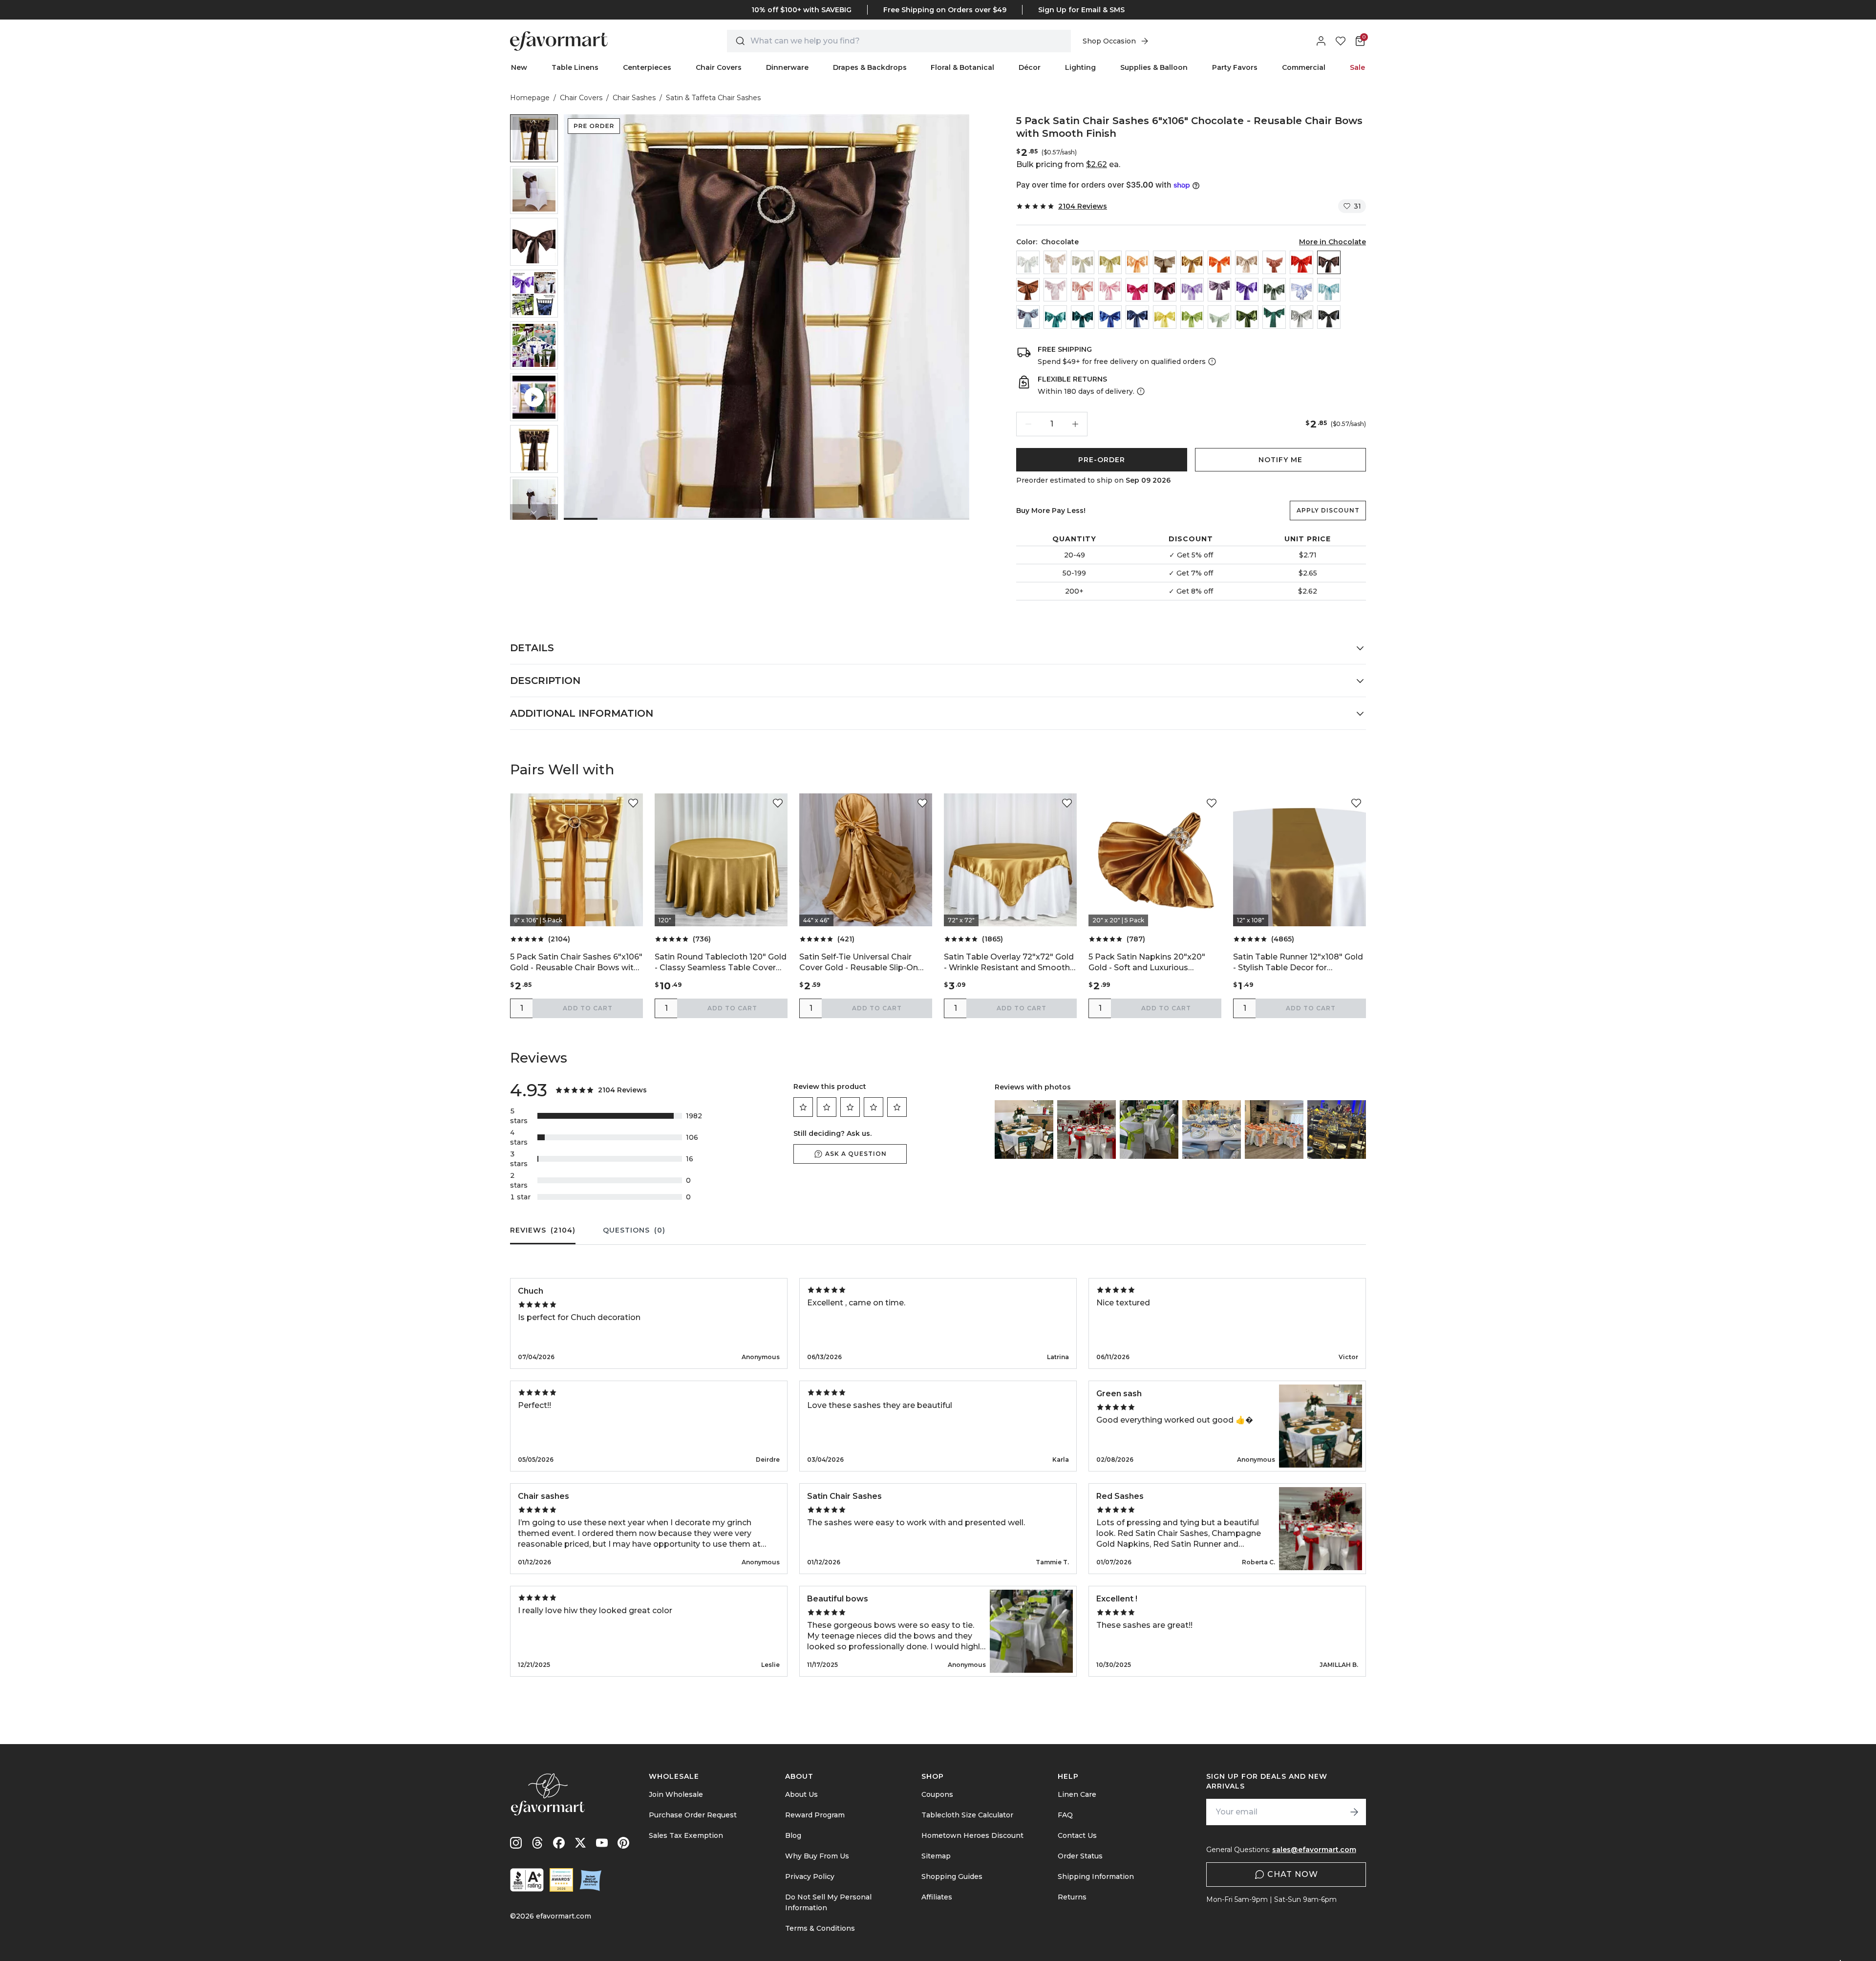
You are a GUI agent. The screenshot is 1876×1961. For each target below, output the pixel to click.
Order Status (1080, 1856)
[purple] (1247, 290)
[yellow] (1165, 317)
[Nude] (1247, 262)
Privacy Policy (810, 1876)
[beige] (1055, 262)
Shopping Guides (952, 1876)
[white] (1028, 262)
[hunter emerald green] (1274, 317)
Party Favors (1235, 67)
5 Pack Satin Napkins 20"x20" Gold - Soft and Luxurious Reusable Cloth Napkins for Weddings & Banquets (1147, 963)
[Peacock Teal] (1083, 317)
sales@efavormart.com (1314, 1850)
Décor (1030, 67)
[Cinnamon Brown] (1028, 290)
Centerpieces (647, 67)
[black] (1329, 317)
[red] (1301, 262)
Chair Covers (719, 67)
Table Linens (575, 67)
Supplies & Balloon (1154, 67)
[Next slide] (534, 512)
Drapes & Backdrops (870, 67)
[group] (534, 138)
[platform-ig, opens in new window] (516, 1843)
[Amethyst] (1219, 290)
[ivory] (1083, 262)
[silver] (1301, 317)
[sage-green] (1219, 317)
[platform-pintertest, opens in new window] (623, 1843)
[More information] (1211, 362)
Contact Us (1077, 1835)
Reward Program (815, 1815)
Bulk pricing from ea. (1068, 164)
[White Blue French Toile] (1301, 290)
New (519, 67)
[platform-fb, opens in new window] (559, 1843)
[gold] (1192, 262)
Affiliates (937, 1897)
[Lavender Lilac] (1192, 290)
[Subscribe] (1354, 1812)
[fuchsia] (1137, 290)
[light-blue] (1329, 290)
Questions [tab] (634, 1230)
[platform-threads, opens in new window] (537, 1843)
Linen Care (1077, 1794)
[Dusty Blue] (1028, 317)
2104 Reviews (1083, 206)
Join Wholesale (676, 1794)
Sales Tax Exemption (686, 1835)
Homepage (530, 98)
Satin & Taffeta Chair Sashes (713, 98)
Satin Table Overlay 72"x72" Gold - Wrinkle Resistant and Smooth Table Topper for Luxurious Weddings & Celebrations (1009, 963)
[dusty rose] (1083, 290)
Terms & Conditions (820, 1928)
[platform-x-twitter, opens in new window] (580, 1843)
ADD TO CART (588, 1008)
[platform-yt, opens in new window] (602, 1843)
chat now (1293, 1874)
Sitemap (936, 1856)
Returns (1072, 1897)
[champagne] (1110, 262)
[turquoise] (1055, 317)
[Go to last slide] (534, 122)
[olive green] (1247, 317)
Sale (1357, 67)
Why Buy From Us (817, 1856)
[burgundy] (1165, 290)
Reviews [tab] (543, 1230)
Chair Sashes (634, 98)
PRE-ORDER (1102, 460)
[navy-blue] (1137, 317)
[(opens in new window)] (527, 1880)
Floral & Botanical (962, 67)
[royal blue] (1110, 317)
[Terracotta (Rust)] (1274, 262)
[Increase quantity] (1075, 424)
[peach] (1137, 262)
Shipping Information (1096, 1876)
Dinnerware (787, 67)
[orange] (1219, 262)
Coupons (937, 1794)
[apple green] (1192, 317)
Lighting (1080, 67)
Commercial (1304, 67)
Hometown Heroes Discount (972, 1835)
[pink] (1110, 290)
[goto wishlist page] (1341, 41)
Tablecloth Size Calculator (967, 1815)
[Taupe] (1165, 262)
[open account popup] (1321, 41)
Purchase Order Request (693, 1815)
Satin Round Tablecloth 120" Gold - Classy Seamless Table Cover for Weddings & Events (721, 963)
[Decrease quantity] (1028, 424)
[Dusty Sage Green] (1274, 290)
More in (1332, 242)
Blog (793, 1835)
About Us (801, 1794)
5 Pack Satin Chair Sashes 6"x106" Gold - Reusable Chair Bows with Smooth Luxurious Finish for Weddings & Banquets (576, 963)
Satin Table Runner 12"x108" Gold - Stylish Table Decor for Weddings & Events (1298, 963)
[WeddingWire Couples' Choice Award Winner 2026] (561, 1880)
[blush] (1055, 290)
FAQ (1065, 1815)
